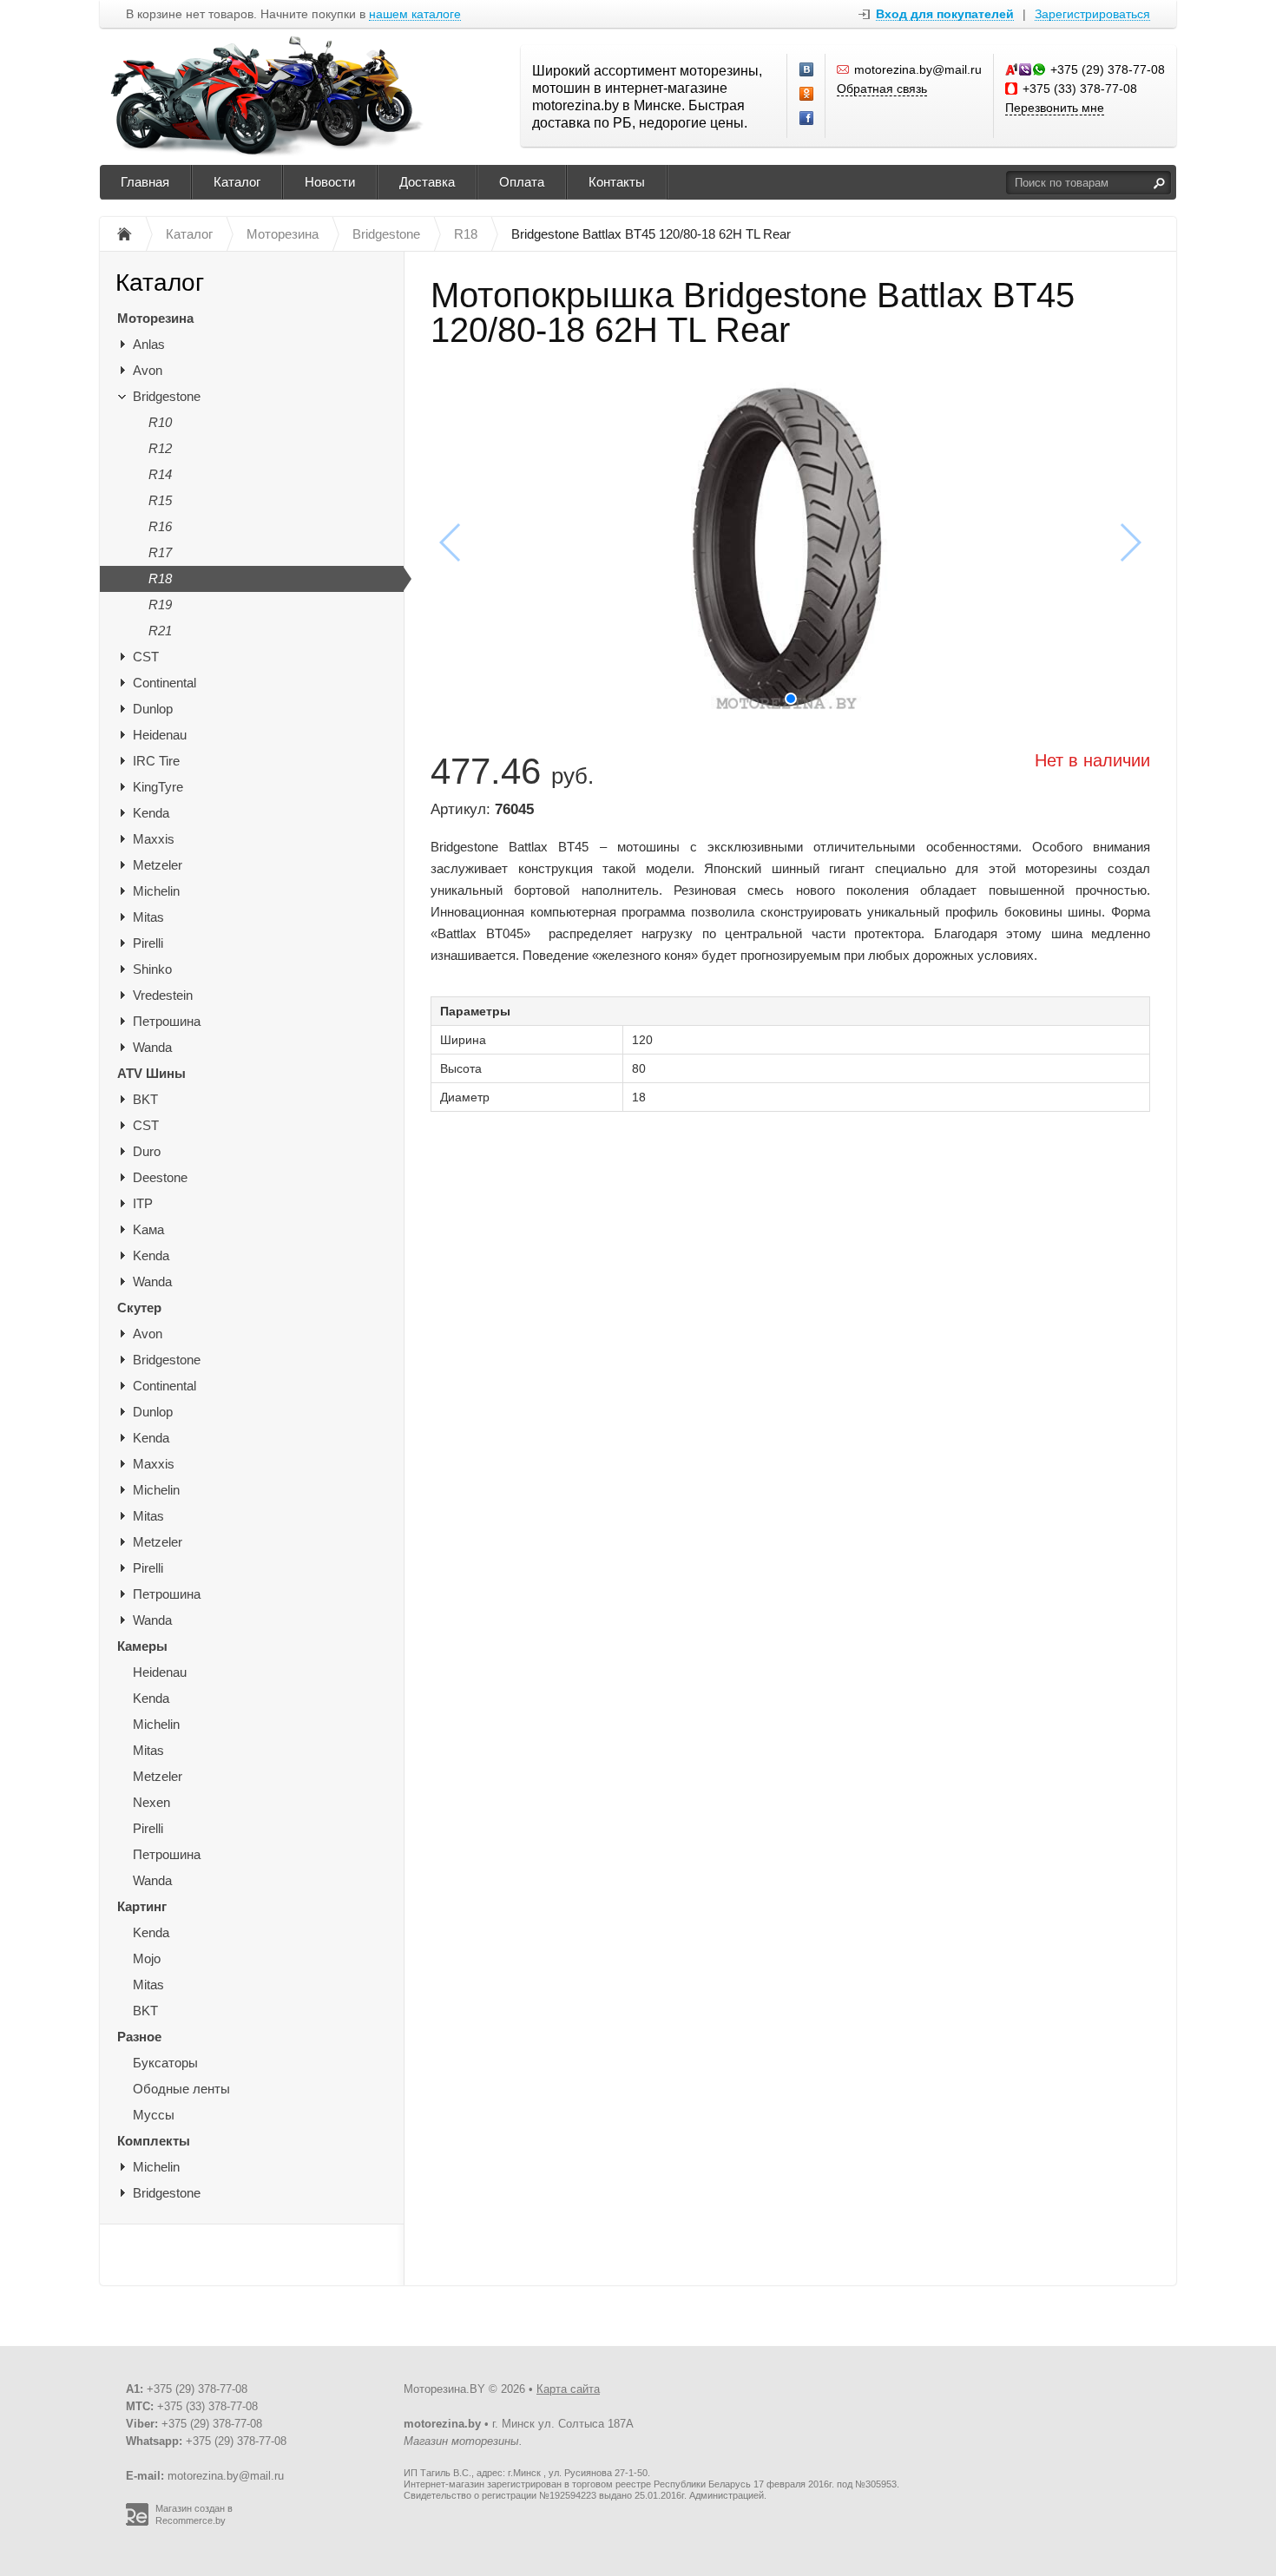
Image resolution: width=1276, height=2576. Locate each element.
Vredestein (163, 995)
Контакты (617, 182)
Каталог (237, 182)
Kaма (148, 1229)
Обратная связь (882, 89)
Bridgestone (167, 396)
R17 (160, 552)
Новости (330, 182)
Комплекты (154, 2141)
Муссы (154, 2115)
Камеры (142, 1646)
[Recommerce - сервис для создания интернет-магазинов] (137, 2522)
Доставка (427, 182)
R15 (160, 500)
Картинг (142, 1906)
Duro (147, 1151)
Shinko (152, 969)
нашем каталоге (415, 14)
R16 (160, 526)
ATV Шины (151, 1073)
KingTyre (158, 787)
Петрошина (167, 1021)
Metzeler (158, 865)
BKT (145, 1099)
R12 (160, 448)
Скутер (139, 1308)
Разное (139, 2037)
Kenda (151, 813)
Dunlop (153, 709)
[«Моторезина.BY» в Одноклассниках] (807, 95)
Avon (148, 370)
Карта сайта (568, 2389)
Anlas (149, 344)
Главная (145, 182)
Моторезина (155, 318)
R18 (160, 578)
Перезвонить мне (1055, 108)
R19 (160, 605)
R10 (160, 422)
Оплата (522, 182)
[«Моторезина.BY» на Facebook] (807, 119)
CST (146, 657)
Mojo (147, 1958)
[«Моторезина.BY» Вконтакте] (807, 70)
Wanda (152, 1047)
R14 (160, 474)
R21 (160, 631)
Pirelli (148, 943)
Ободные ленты (181, 2089)
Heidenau (160, 735)
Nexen (151, 1802)
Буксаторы (165, 2063)
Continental (164, 683)
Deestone (160, 1177)
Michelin (156, 891)
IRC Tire (156, 761)
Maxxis (154, 839)
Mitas (148, 917)
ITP (143, 1203)
